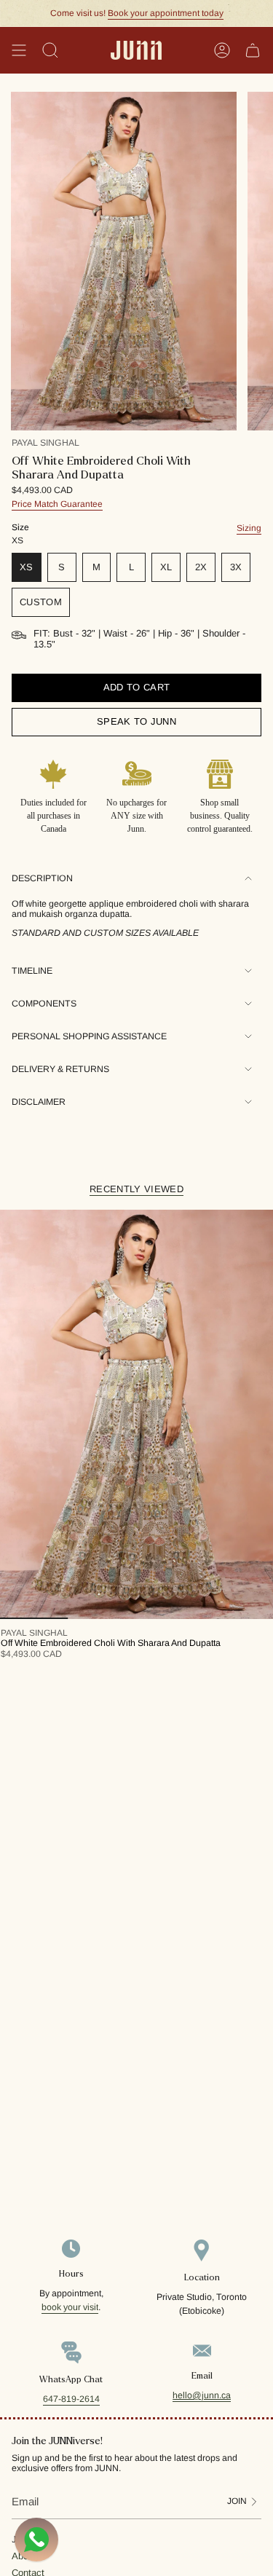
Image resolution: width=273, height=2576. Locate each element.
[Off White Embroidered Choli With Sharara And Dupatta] (136, 1415)
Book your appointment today (166, 13)
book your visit (70, 2307)
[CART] (253, 50)
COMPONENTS (44, 1004)
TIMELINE (32, 971)
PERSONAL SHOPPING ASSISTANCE (89, 1036)
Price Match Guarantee (57, 504)
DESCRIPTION (42, 878)
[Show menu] (19, 50)
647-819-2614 (71, 2399)
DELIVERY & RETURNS (60, 1069)
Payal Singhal (45, 443)
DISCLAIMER (39, 1102)
